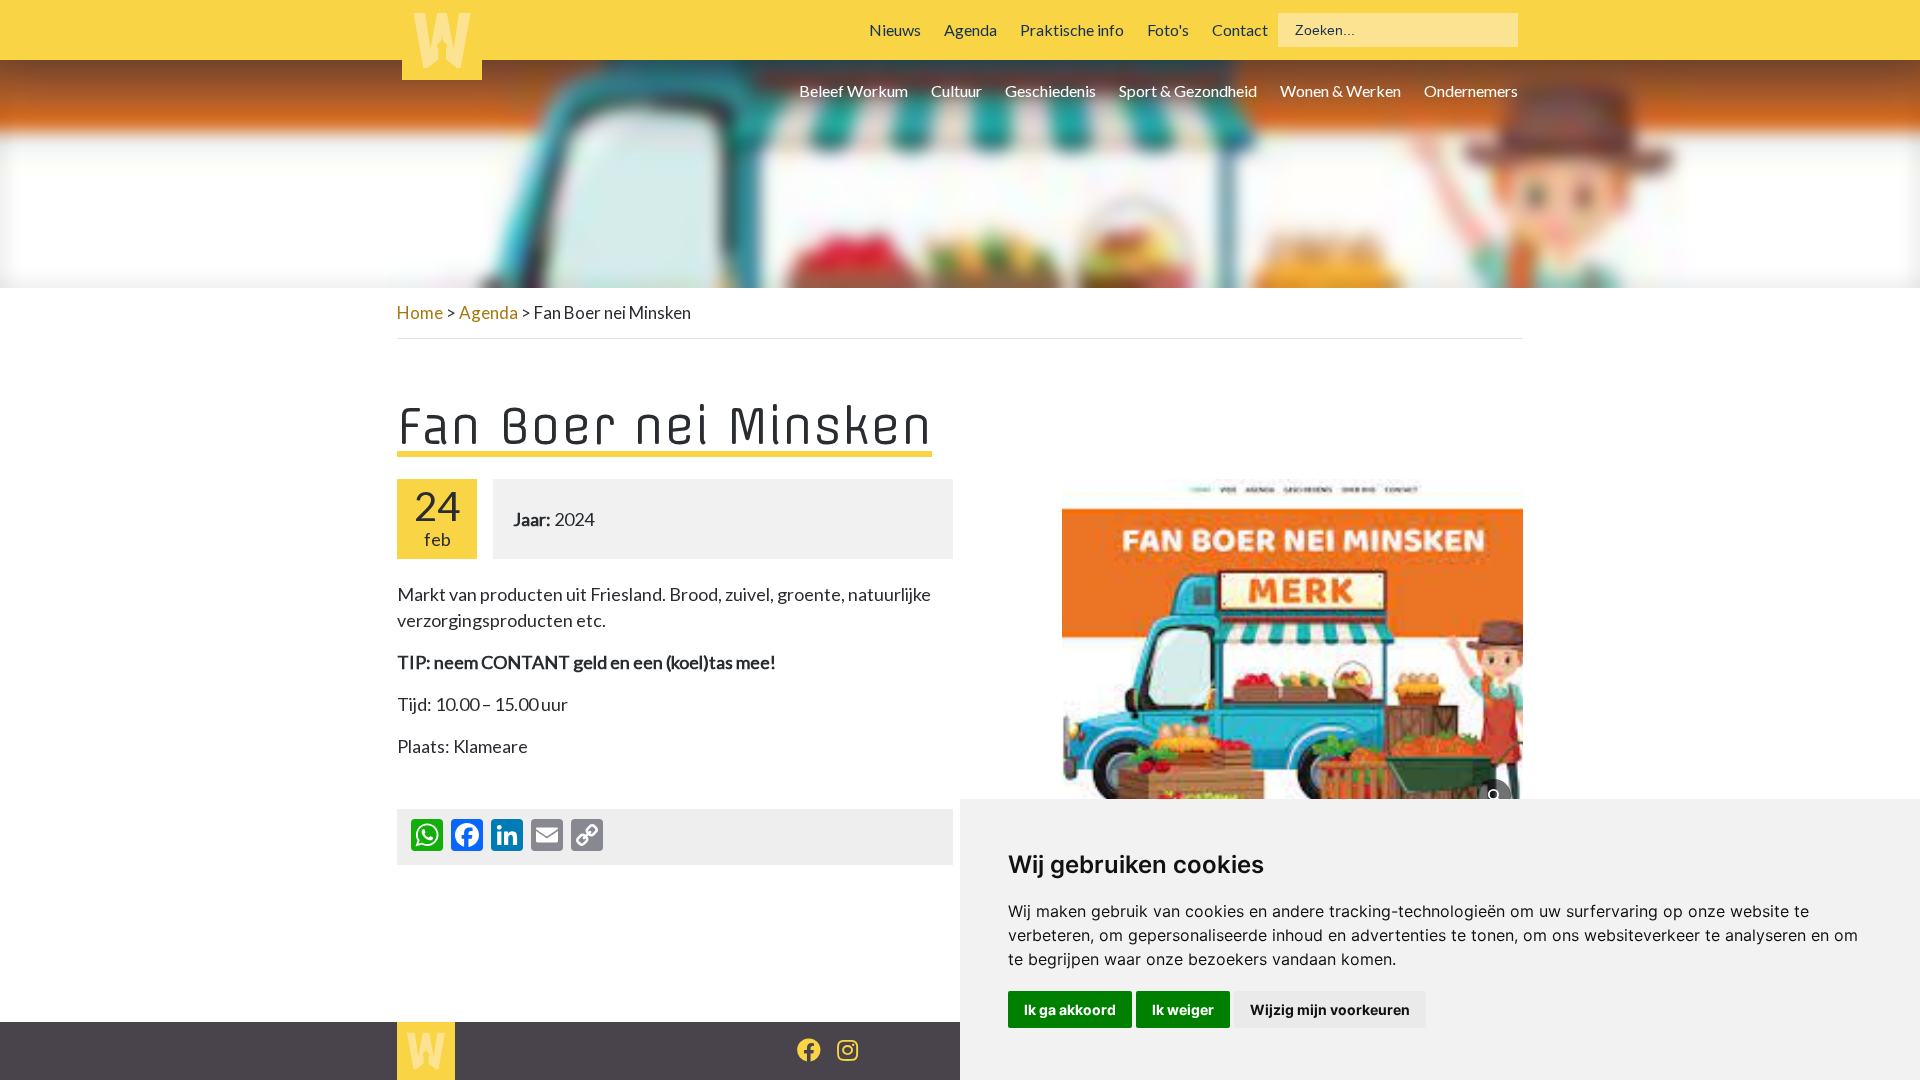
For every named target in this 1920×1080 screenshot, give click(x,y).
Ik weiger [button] (1183, 1009)
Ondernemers (1471, 90)
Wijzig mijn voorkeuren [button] (1330, 1009)
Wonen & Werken (1340, 90)
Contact (1240, 29)
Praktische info (1072, 29)
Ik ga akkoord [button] (1070, 1009)
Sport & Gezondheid (1188, 90)
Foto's (1168, 29)
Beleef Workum (853, 90)
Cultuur (956, 90)
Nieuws (895, 29)
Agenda (970, 29)
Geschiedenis (1050, 90)
